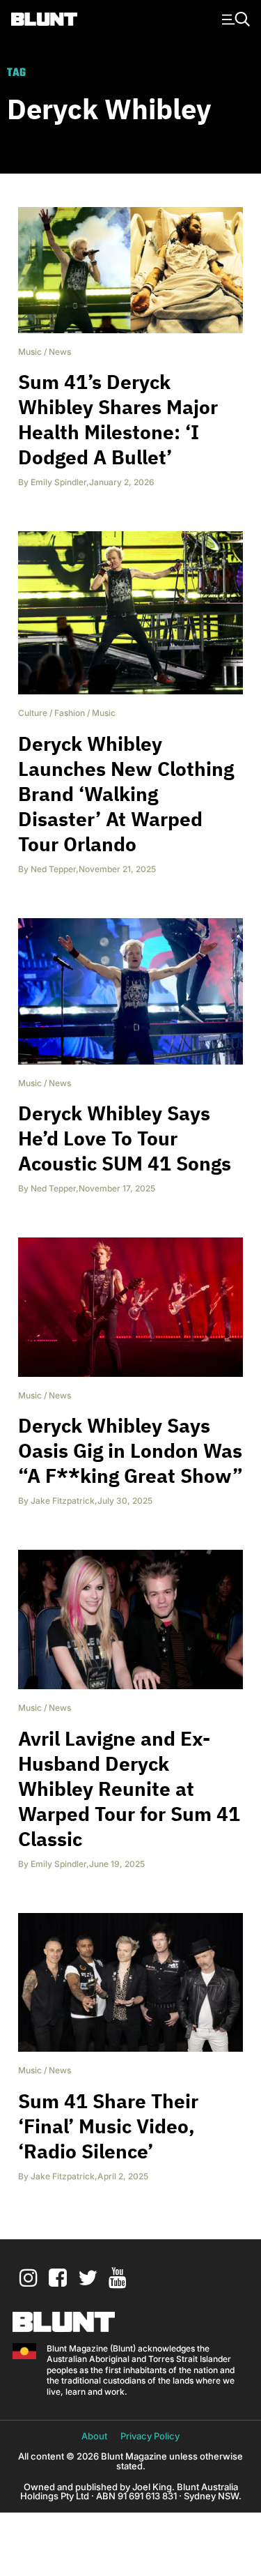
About (94, 2436)
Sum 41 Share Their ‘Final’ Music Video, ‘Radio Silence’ (108, 2126)
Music (30, 352)
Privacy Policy (150, 2436)
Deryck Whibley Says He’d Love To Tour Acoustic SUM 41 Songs (125, 1138)
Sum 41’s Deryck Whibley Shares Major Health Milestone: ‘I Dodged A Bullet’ (118, 419)
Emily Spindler (58, 482)
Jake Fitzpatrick (63, 1501)
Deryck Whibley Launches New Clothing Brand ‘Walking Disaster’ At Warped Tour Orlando (126, 794)
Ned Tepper (53, 869)
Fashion (70, 713)
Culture (33, 713)
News (60, 352)
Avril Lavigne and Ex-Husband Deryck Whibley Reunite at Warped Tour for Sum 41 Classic (129, 1789)
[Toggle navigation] (234, 18)
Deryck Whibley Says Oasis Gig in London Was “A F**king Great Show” (130, 1450)
